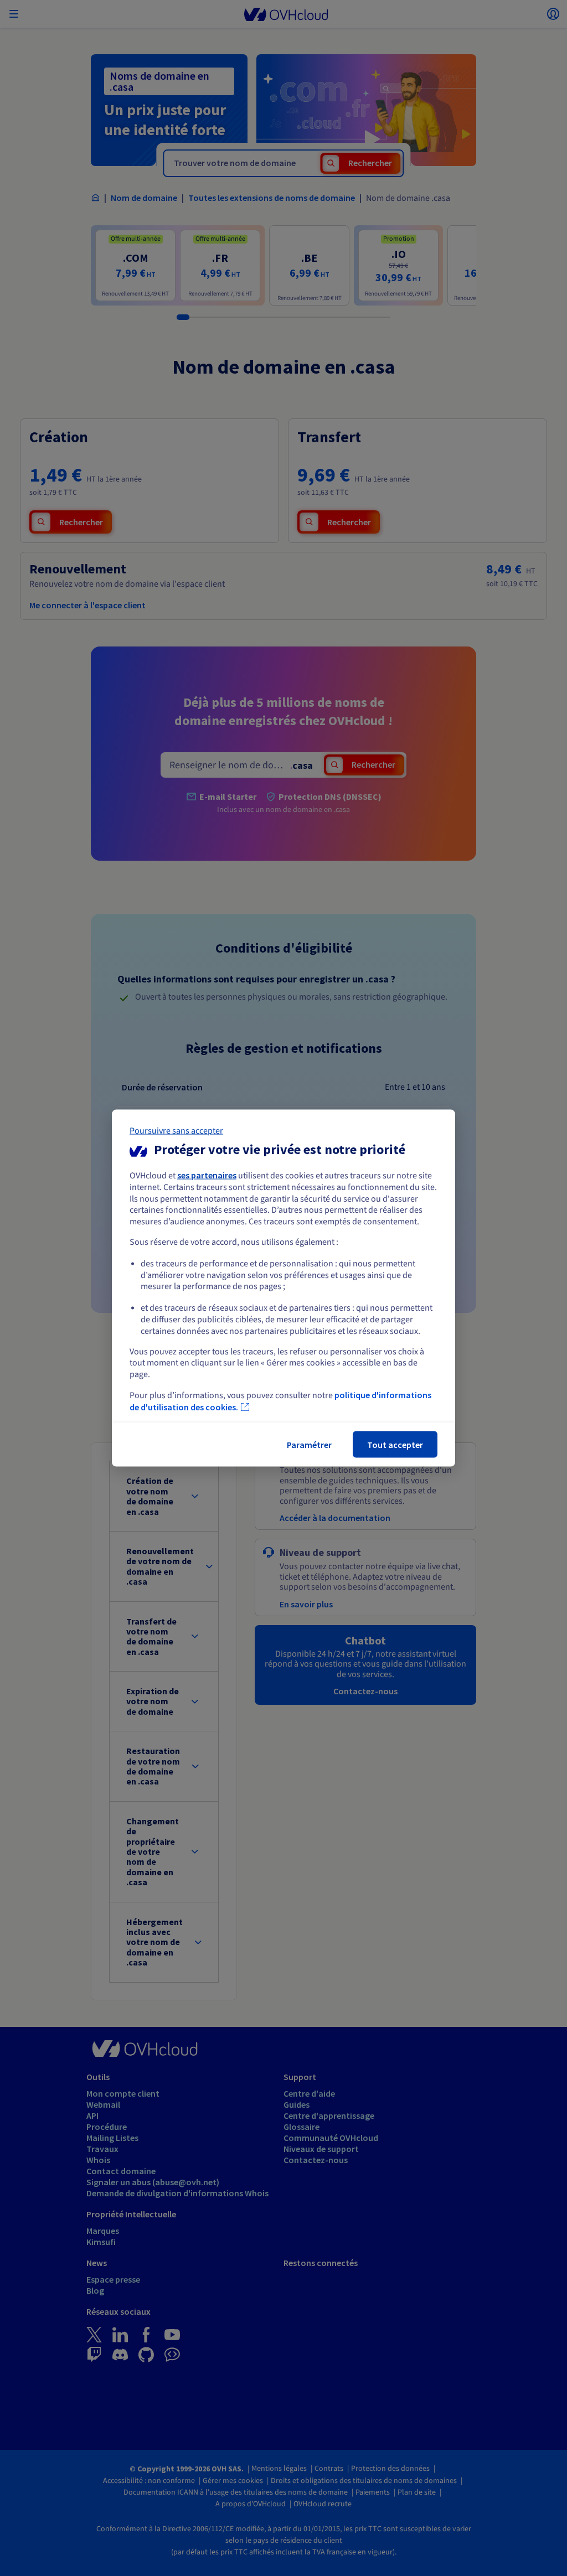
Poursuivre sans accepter (176, 1131)
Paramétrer (309, 1444)
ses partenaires (207, 1175)
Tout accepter (395, 1444)
